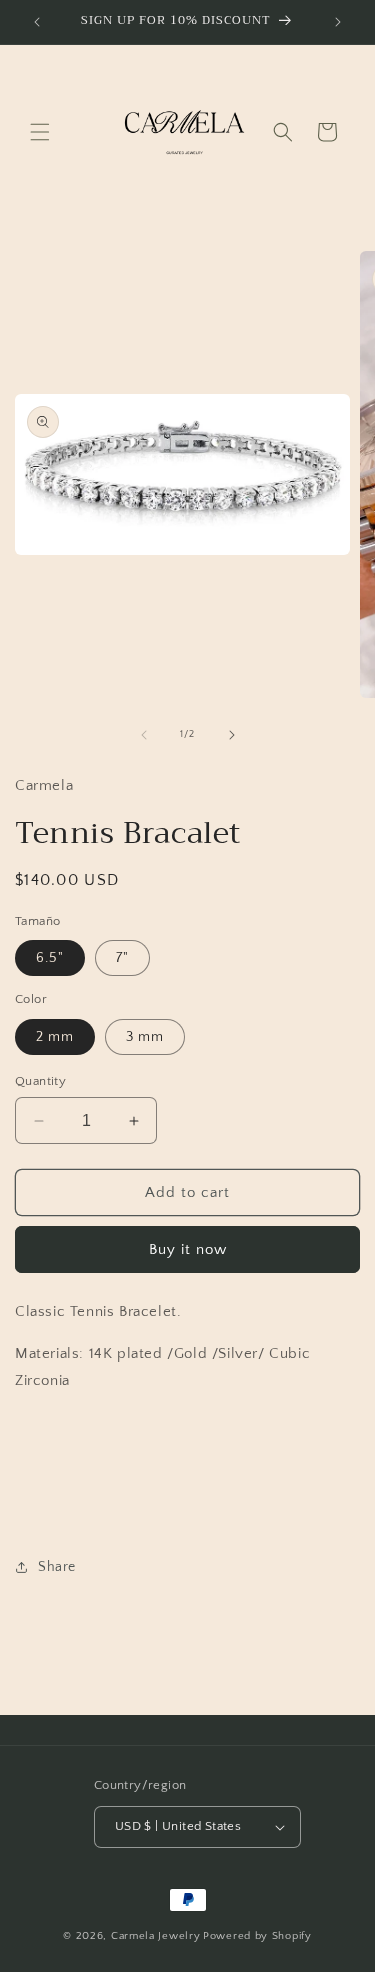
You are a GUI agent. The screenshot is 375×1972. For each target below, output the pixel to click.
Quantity (40, 1081)
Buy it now (188, 1249)
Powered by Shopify (257, 1936)
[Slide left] (144, 735)
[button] (40, 132)
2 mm (55, 1037)
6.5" (50, 958)
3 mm (145, 1037)
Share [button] (57, 1567)
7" (122, 958)
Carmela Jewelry (156, 1936)
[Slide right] (232, 735)
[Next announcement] (338, 22)
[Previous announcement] (37, 22)
